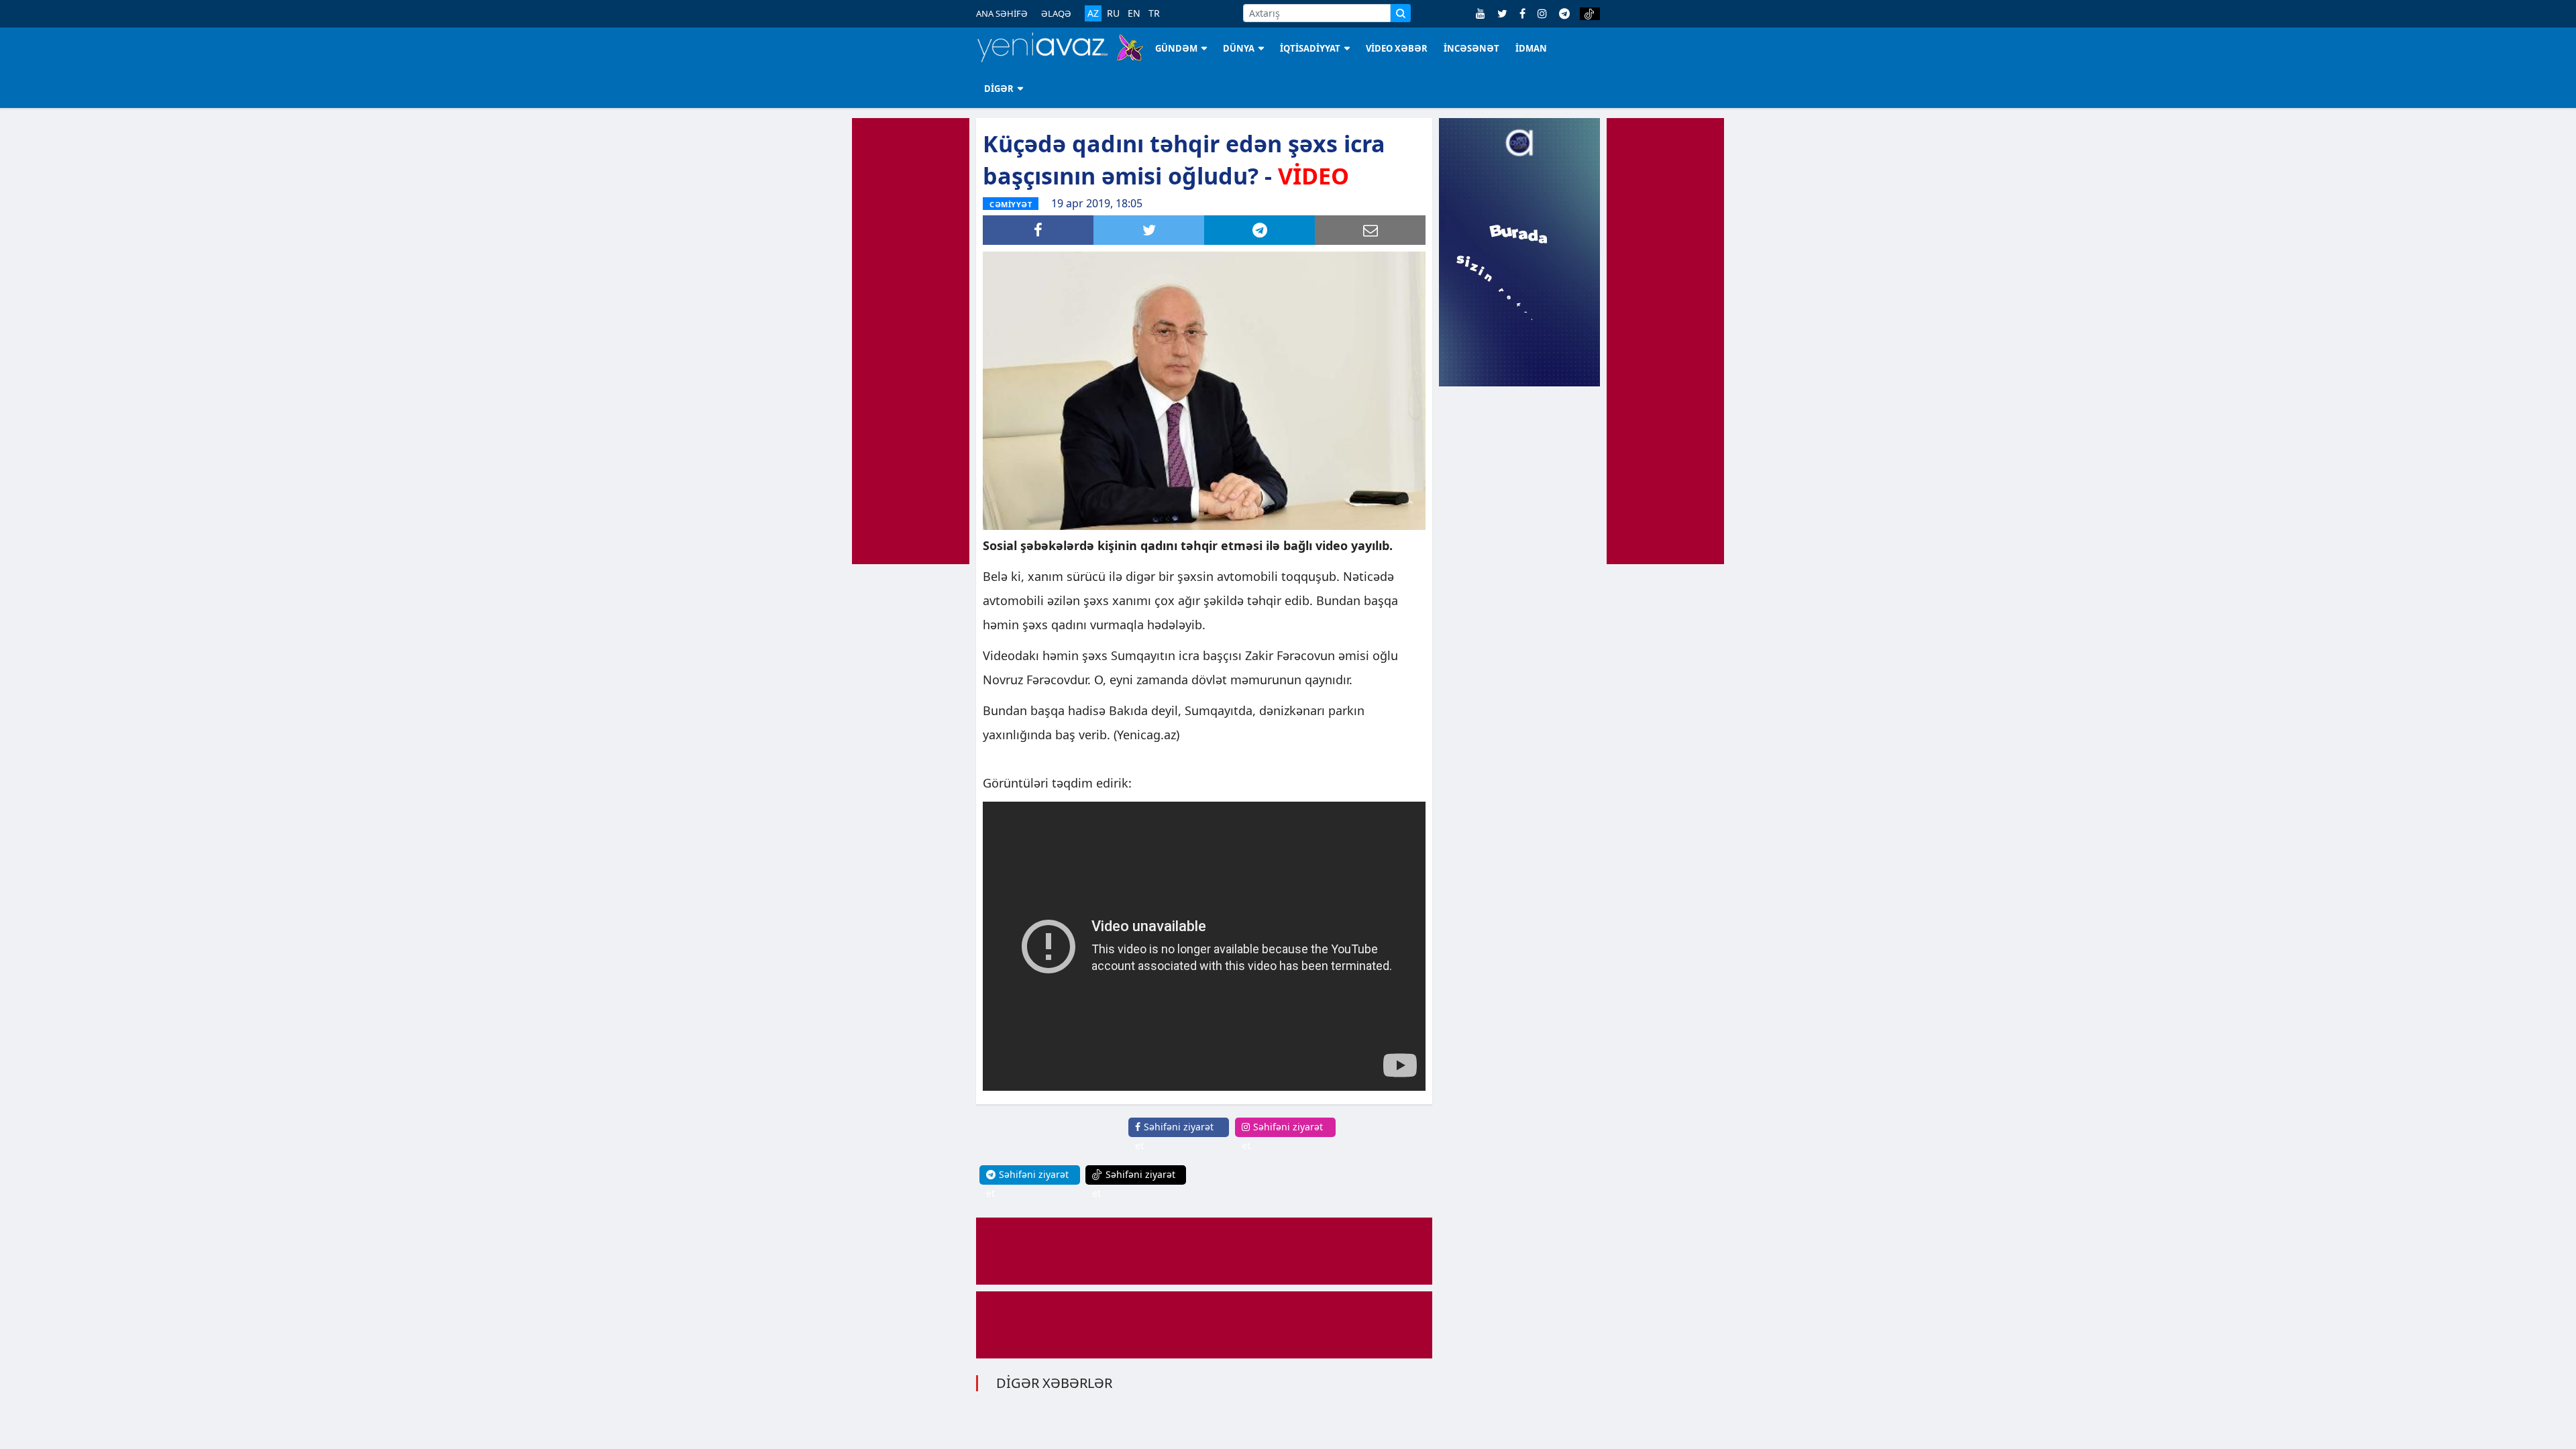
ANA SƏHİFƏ (1002, 13)
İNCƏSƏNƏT (1471, 48)
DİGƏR (999, 89)
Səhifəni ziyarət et (1174, 1136)
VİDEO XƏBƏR (1397, 48)
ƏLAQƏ (1056, 13)
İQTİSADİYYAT (1310, 48)
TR (1154, 13)
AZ (1093, 13)
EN (1134, 13)
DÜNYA (1239, 48)
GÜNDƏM (1176, 48)
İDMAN (1531, 48)
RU (1113, 13)
